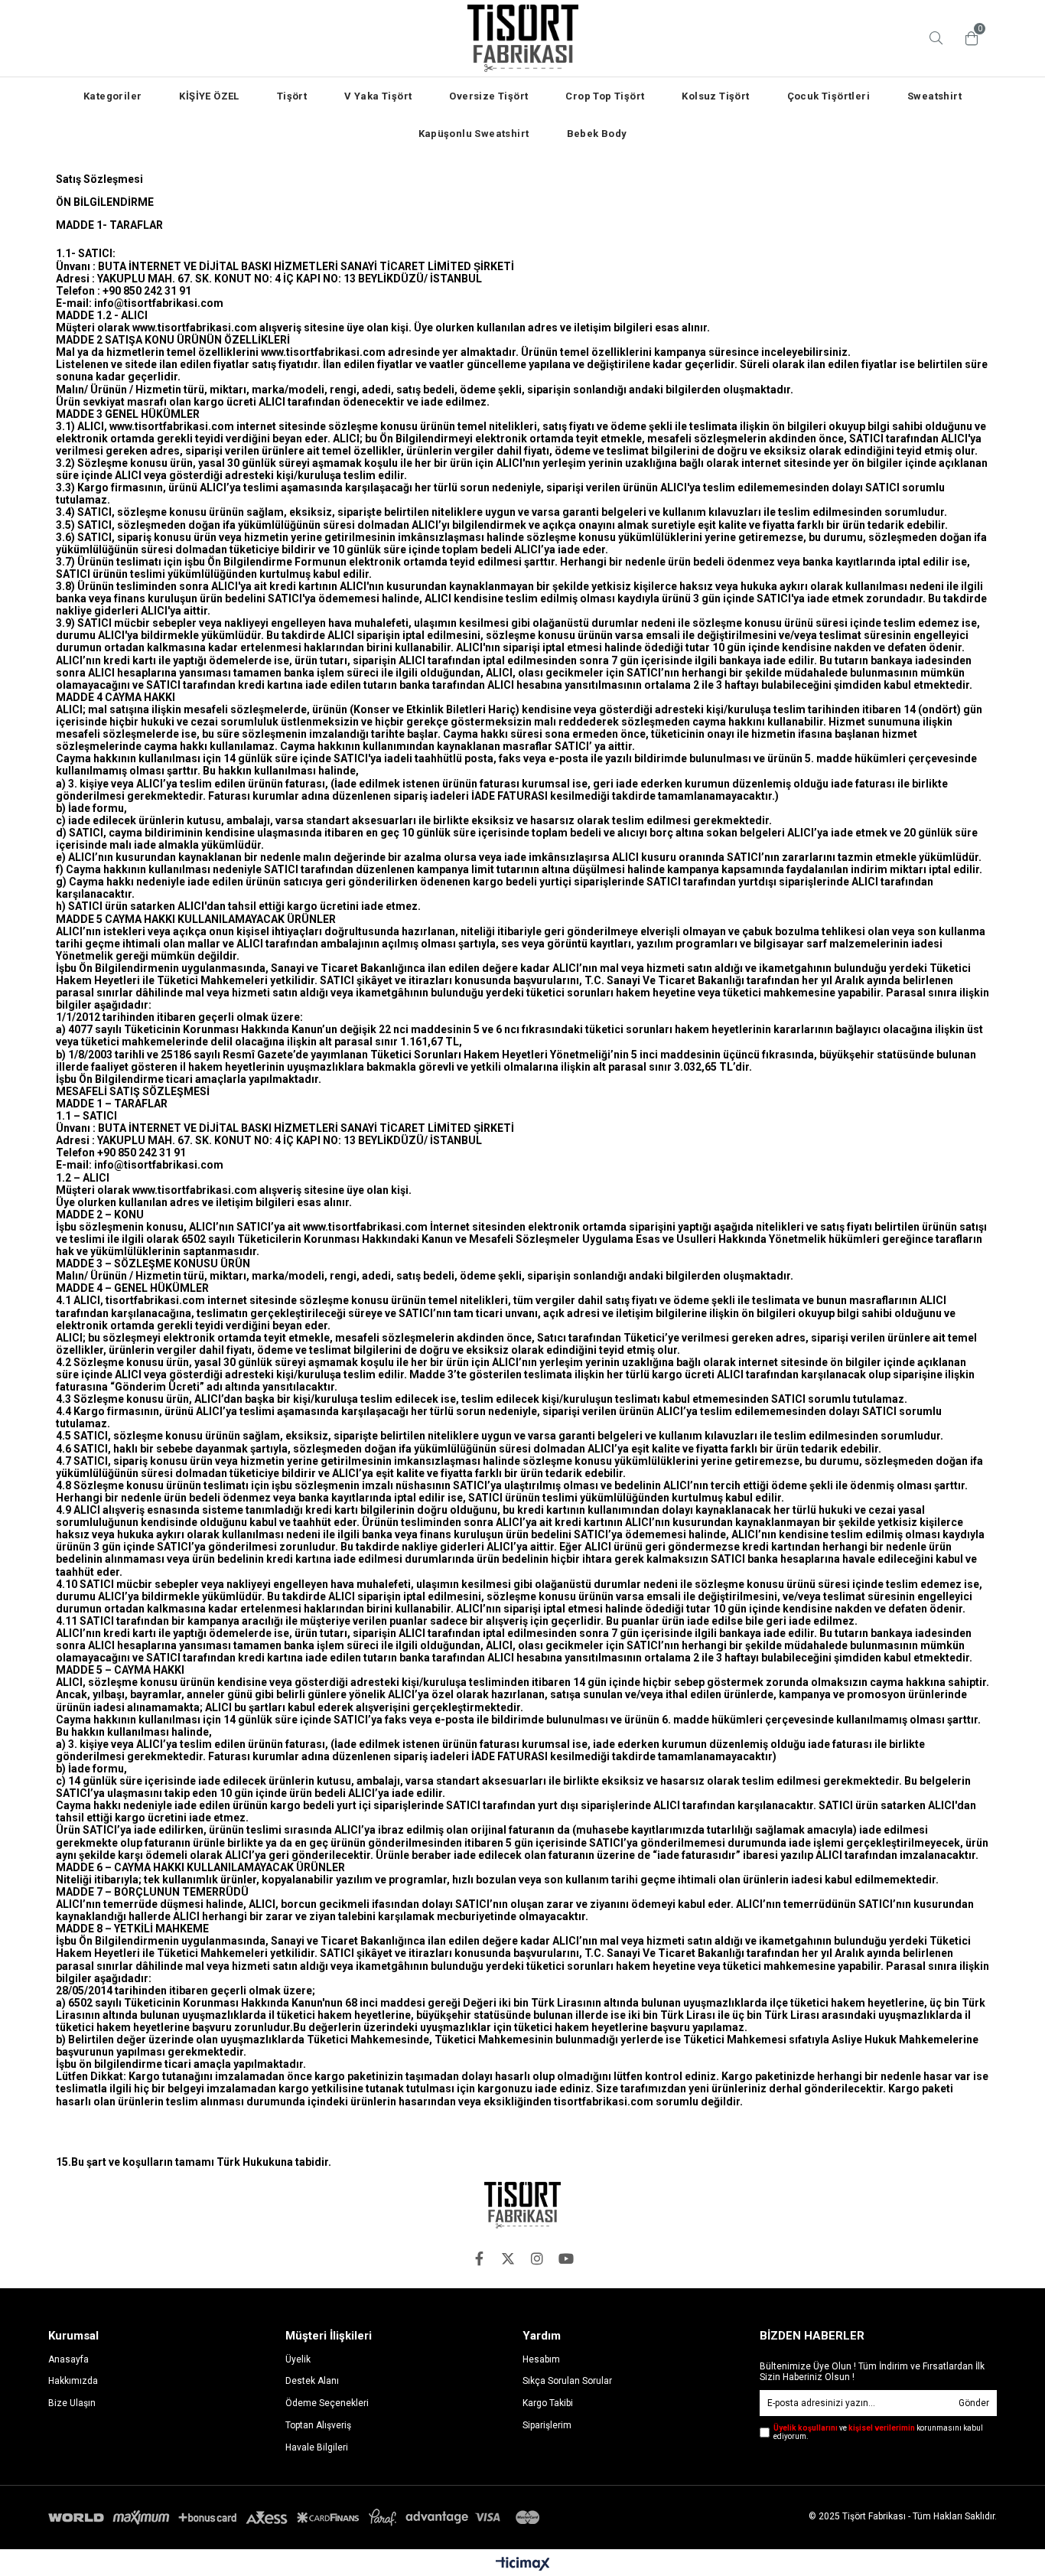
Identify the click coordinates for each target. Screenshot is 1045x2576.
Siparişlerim (547, 2425)
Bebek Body (597, 134)
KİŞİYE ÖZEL (209, 96)
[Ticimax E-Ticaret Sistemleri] (523, 2565)
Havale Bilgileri (317, 2447)
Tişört (292, 96)
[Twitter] (508, 2258)
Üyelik (298, 2359)
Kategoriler (112, 96)
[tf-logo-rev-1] (522, 2205)
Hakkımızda (73, 2381)
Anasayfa (68, 2359)
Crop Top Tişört (605, 96)
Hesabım (541, 2359)
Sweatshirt (934, 96)
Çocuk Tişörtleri (829, 96)
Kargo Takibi (548, 2403)
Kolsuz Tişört (715, 96)
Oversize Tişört (488, 96)
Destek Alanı (312, 2381)
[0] (968, 38)
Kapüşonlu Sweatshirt (474, 134)
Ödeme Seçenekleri (327, 2403)
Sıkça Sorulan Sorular (567, 2381)
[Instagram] (537, 2258)
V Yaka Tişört (378, 96)
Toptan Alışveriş (318, 2425)
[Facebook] (479, 2258)
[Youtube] (566, 2258)
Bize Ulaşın (72, 2403)
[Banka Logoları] (297, 2517)
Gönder (974, 2403)
